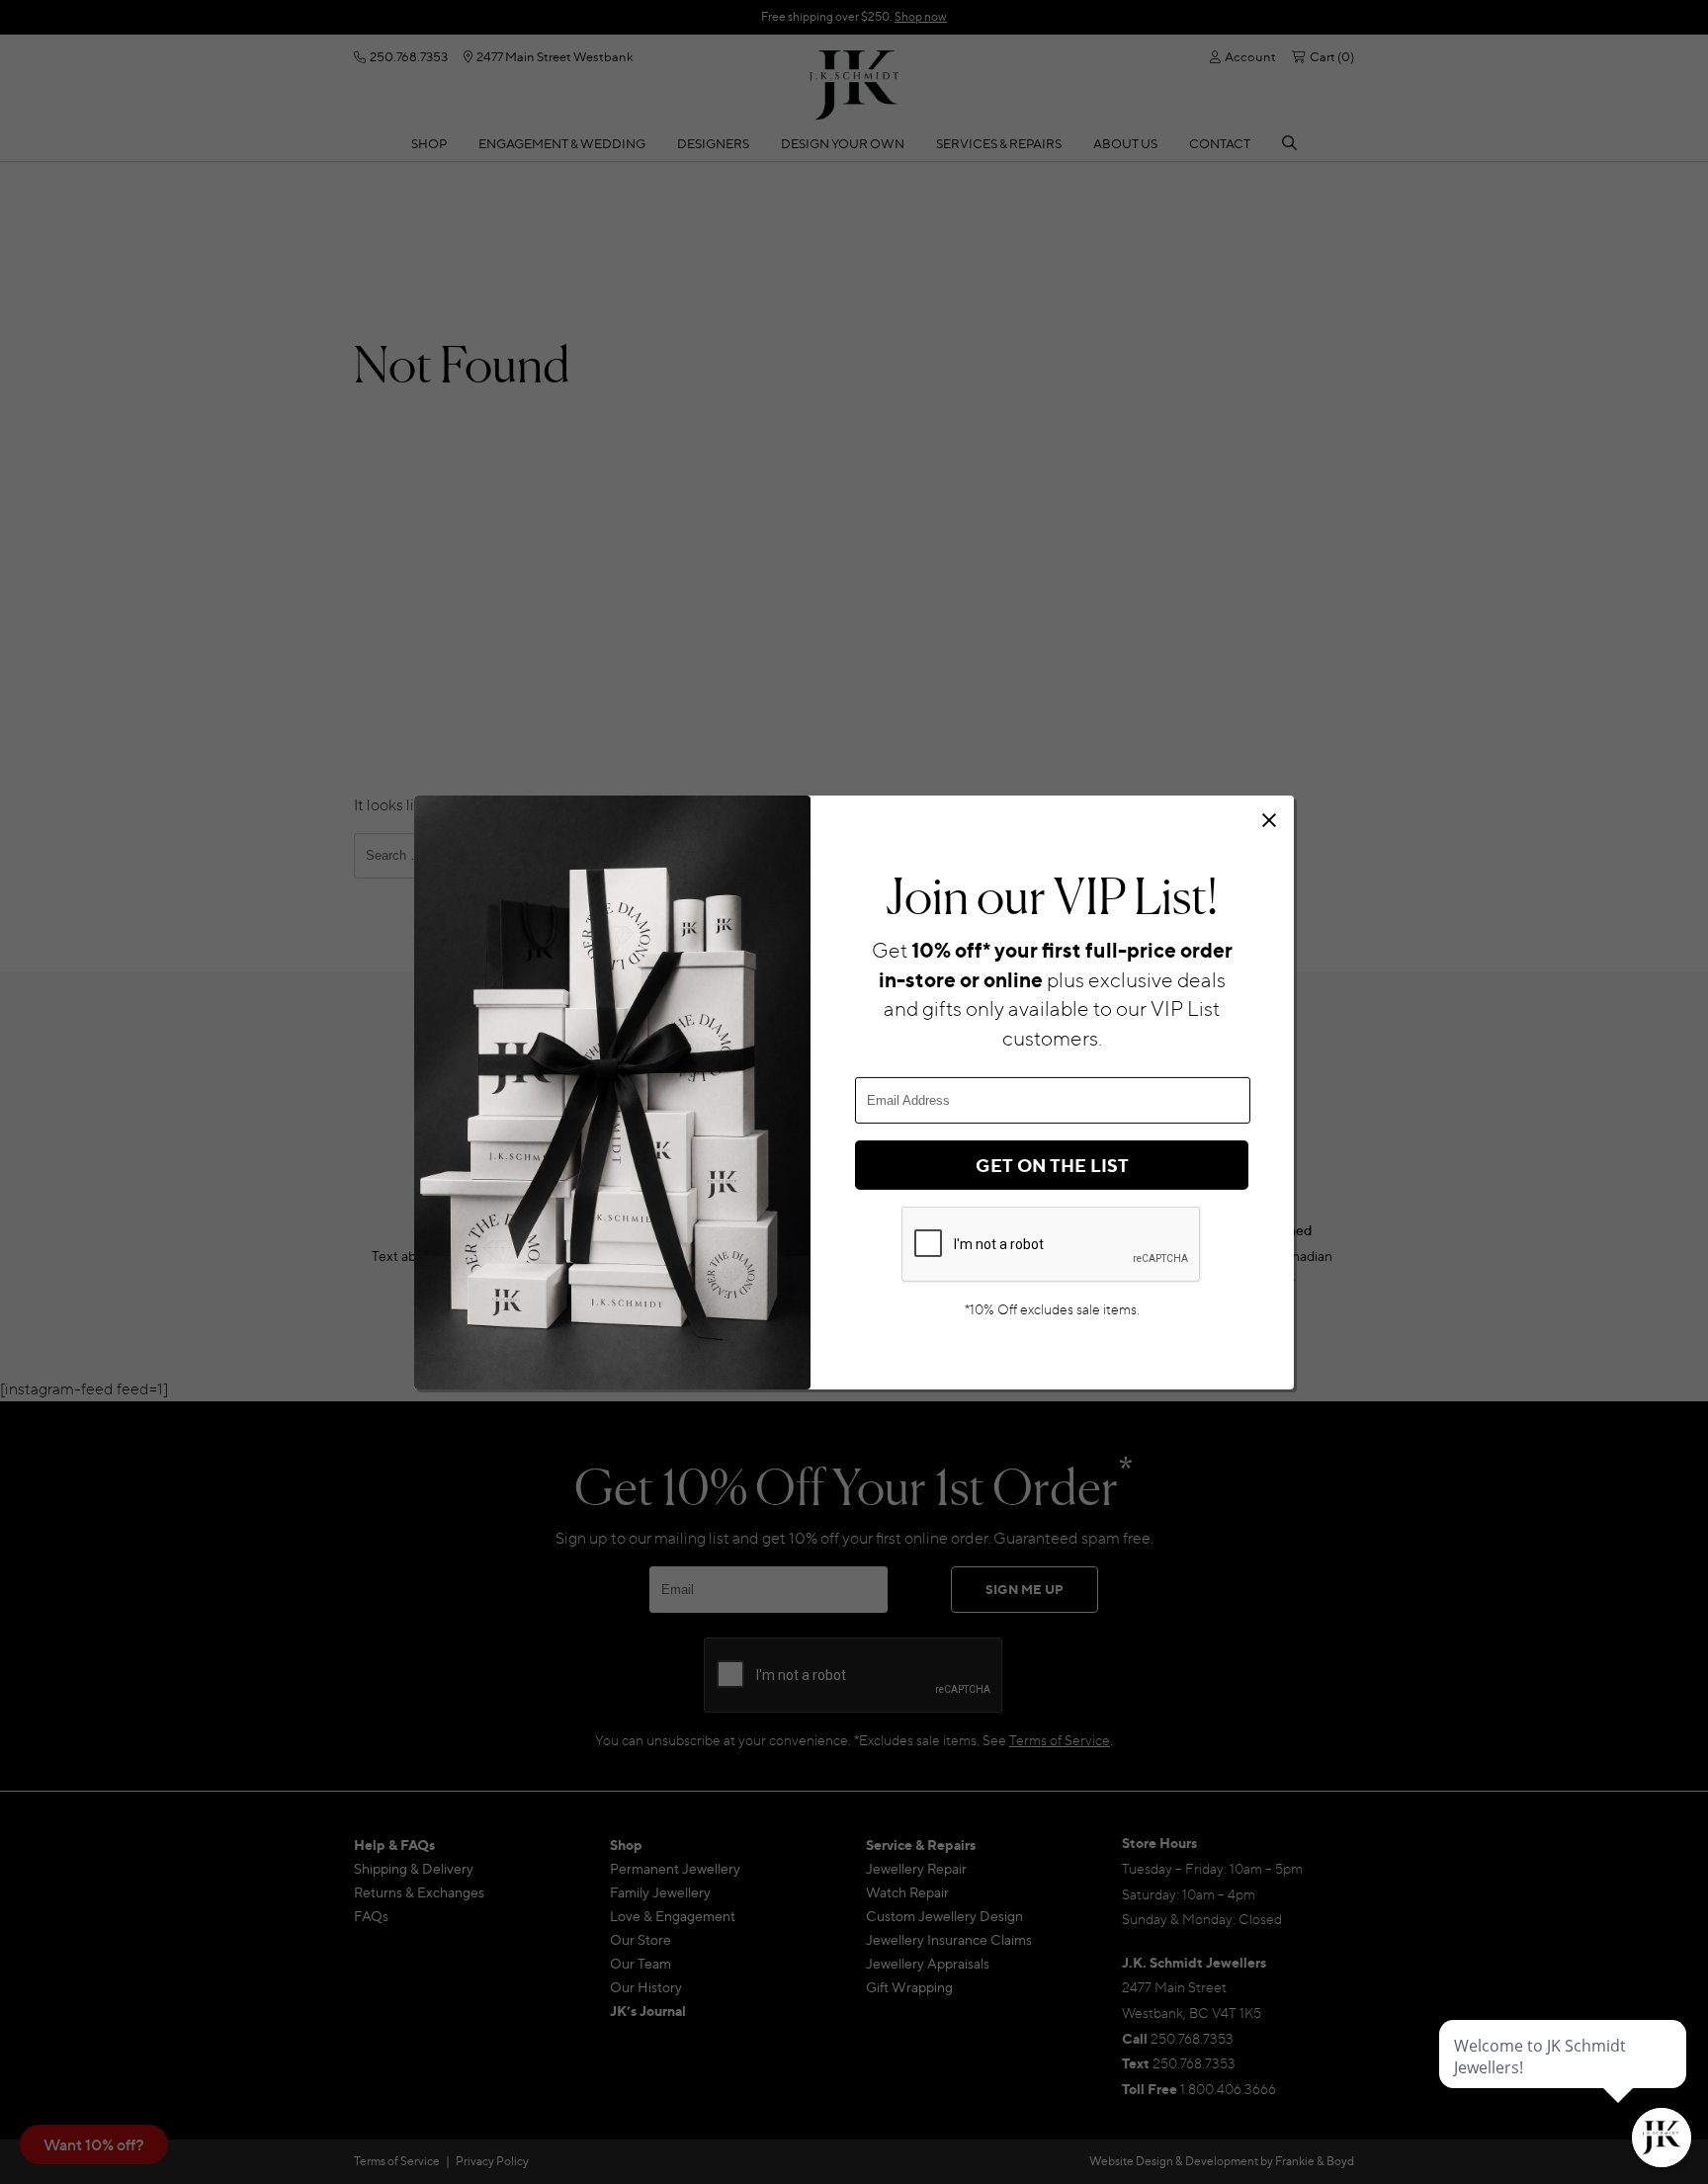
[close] (1269, 820)
